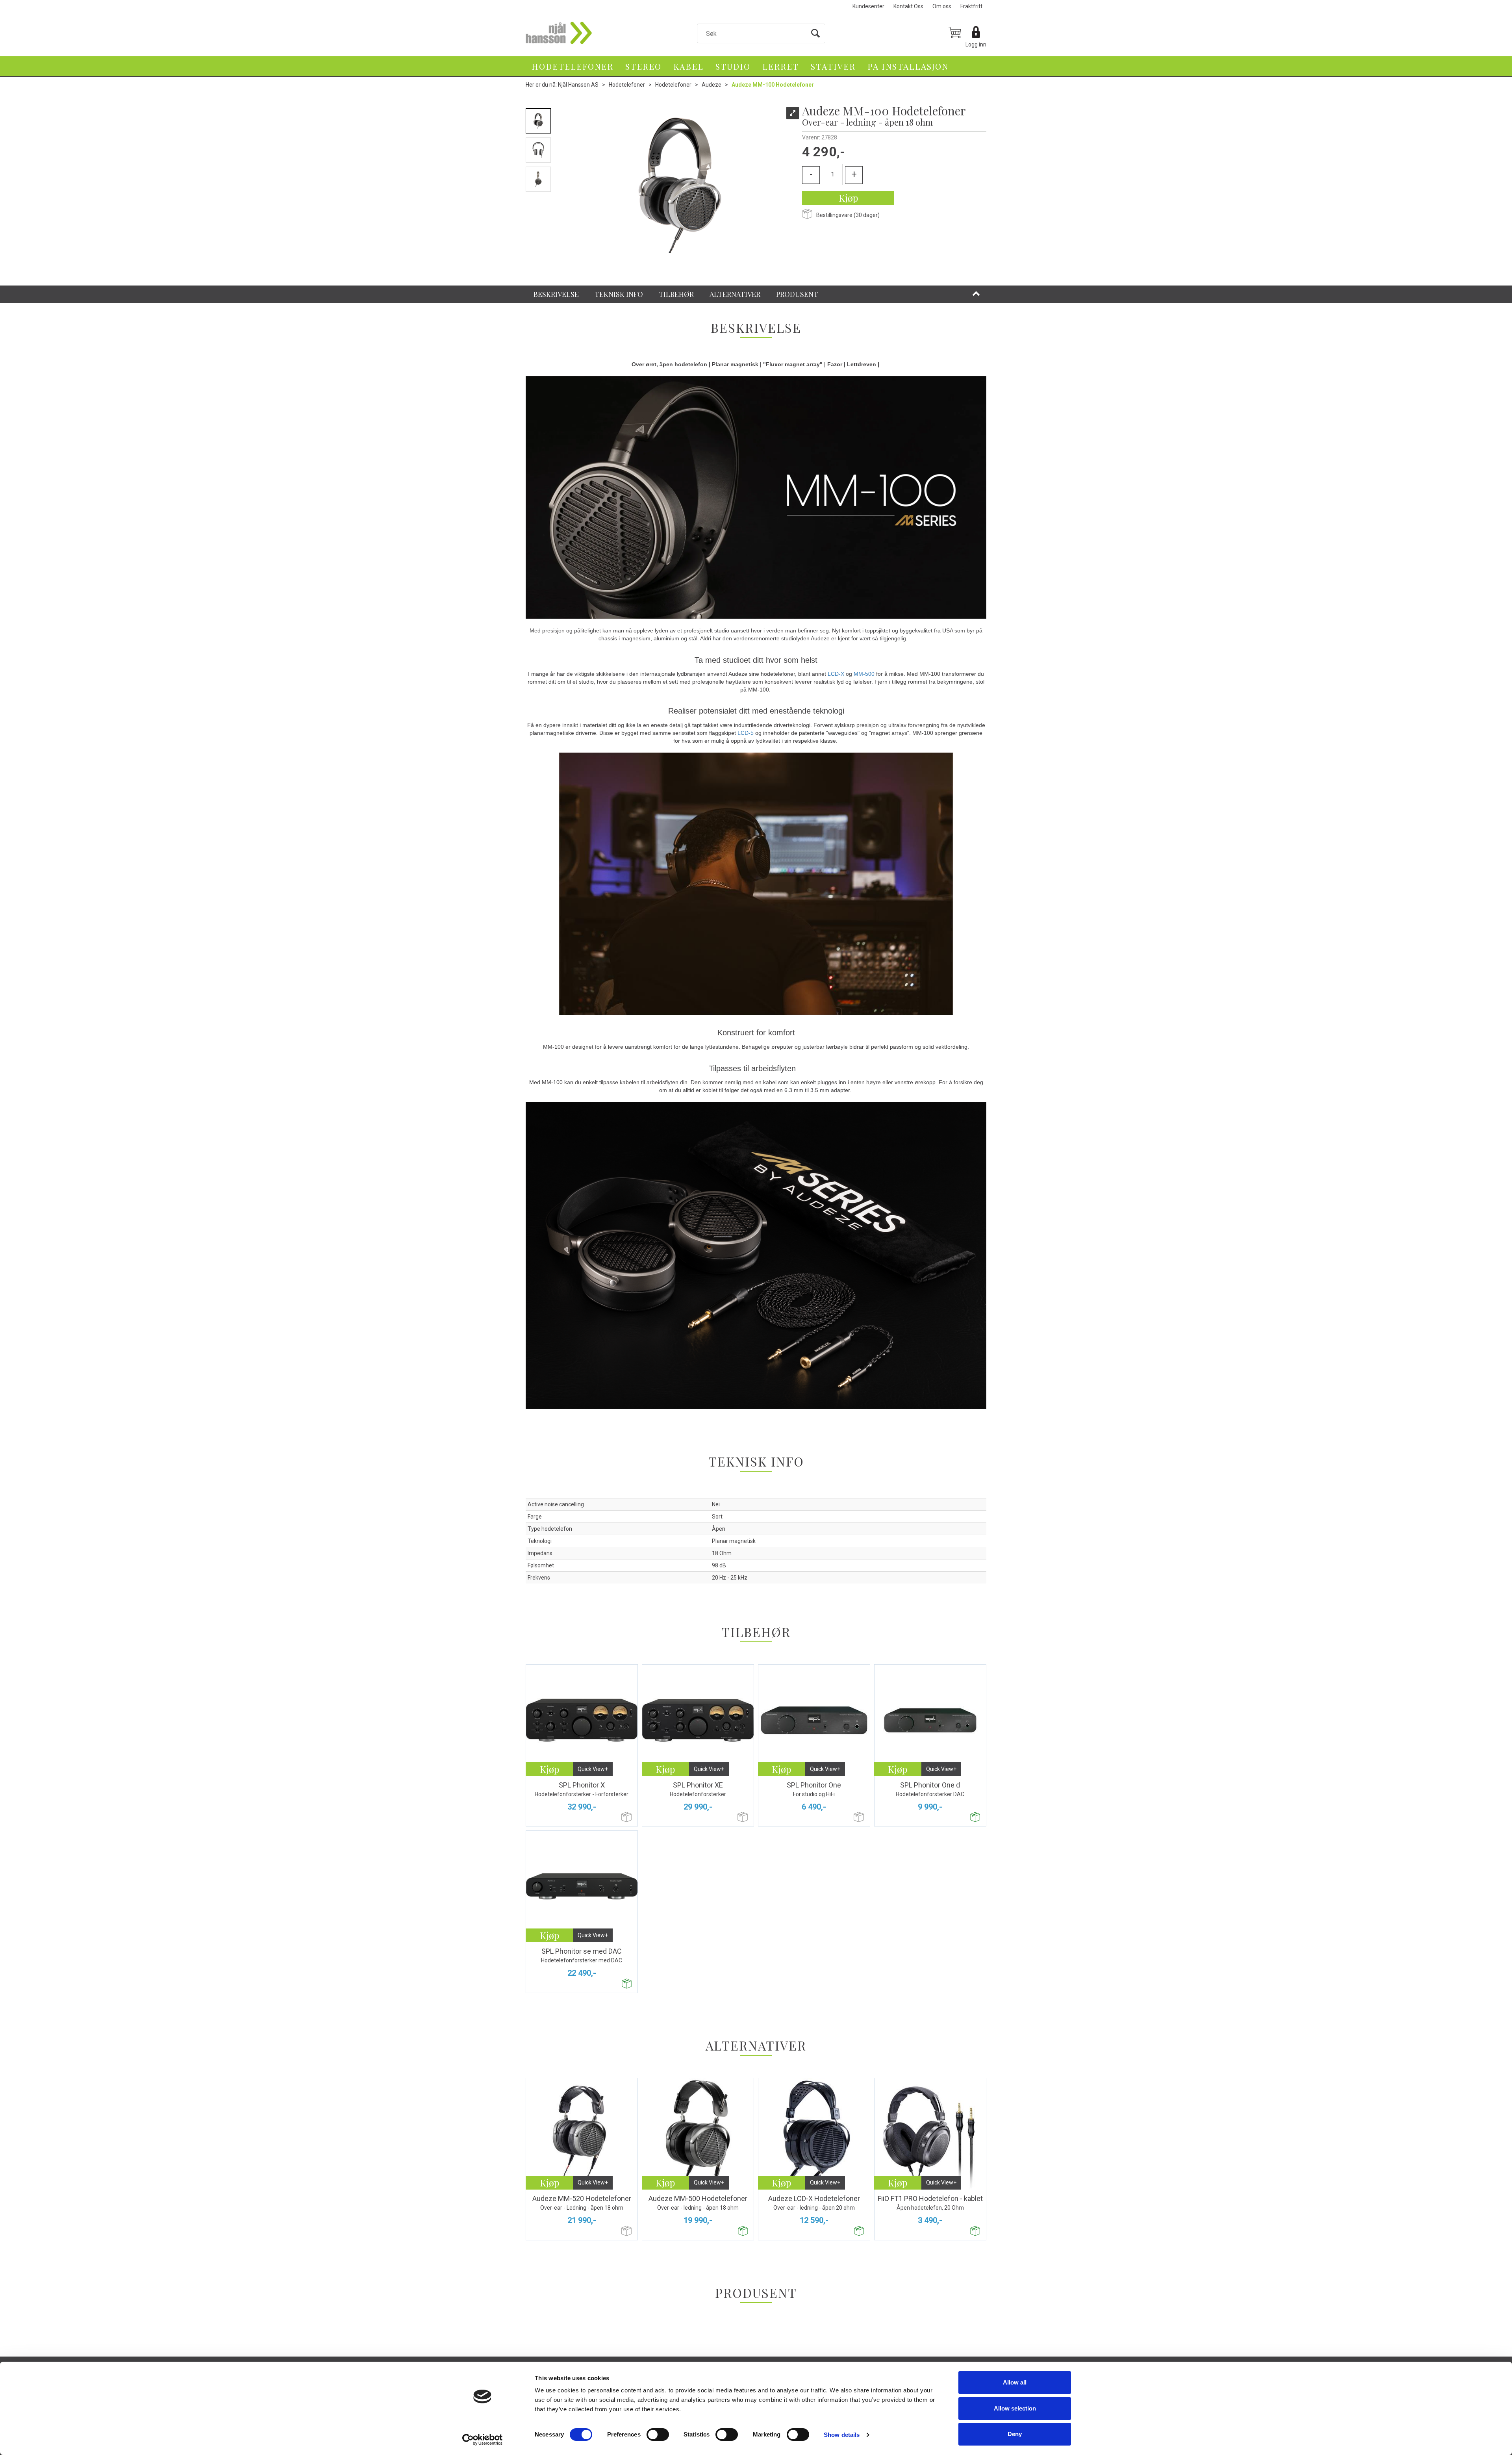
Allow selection (1015, 2408)
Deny (1015, 2434)
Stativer (833, 66)
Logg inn (976, 45)
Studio (733, 66)
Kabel (688, 66)
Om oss (942, 6)
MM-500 (864, 674)
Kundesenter (868, 6)
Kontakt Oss (908, 6)
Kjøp (848, 198)
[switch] (658, 2435)
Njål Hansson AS (578, 85)
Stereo (643, 66)
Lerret (781, 66)
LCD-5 (746, 733)
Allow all (1015, 2382)
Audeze (712, 85)
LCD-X (836, 674)
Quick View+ (593, 1769)
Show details (842, 2435)
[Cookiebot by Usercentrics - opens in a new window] (483, 2440)
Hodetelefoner (573, 66)
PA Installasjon (908, 66)
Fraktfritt (971, 6)
